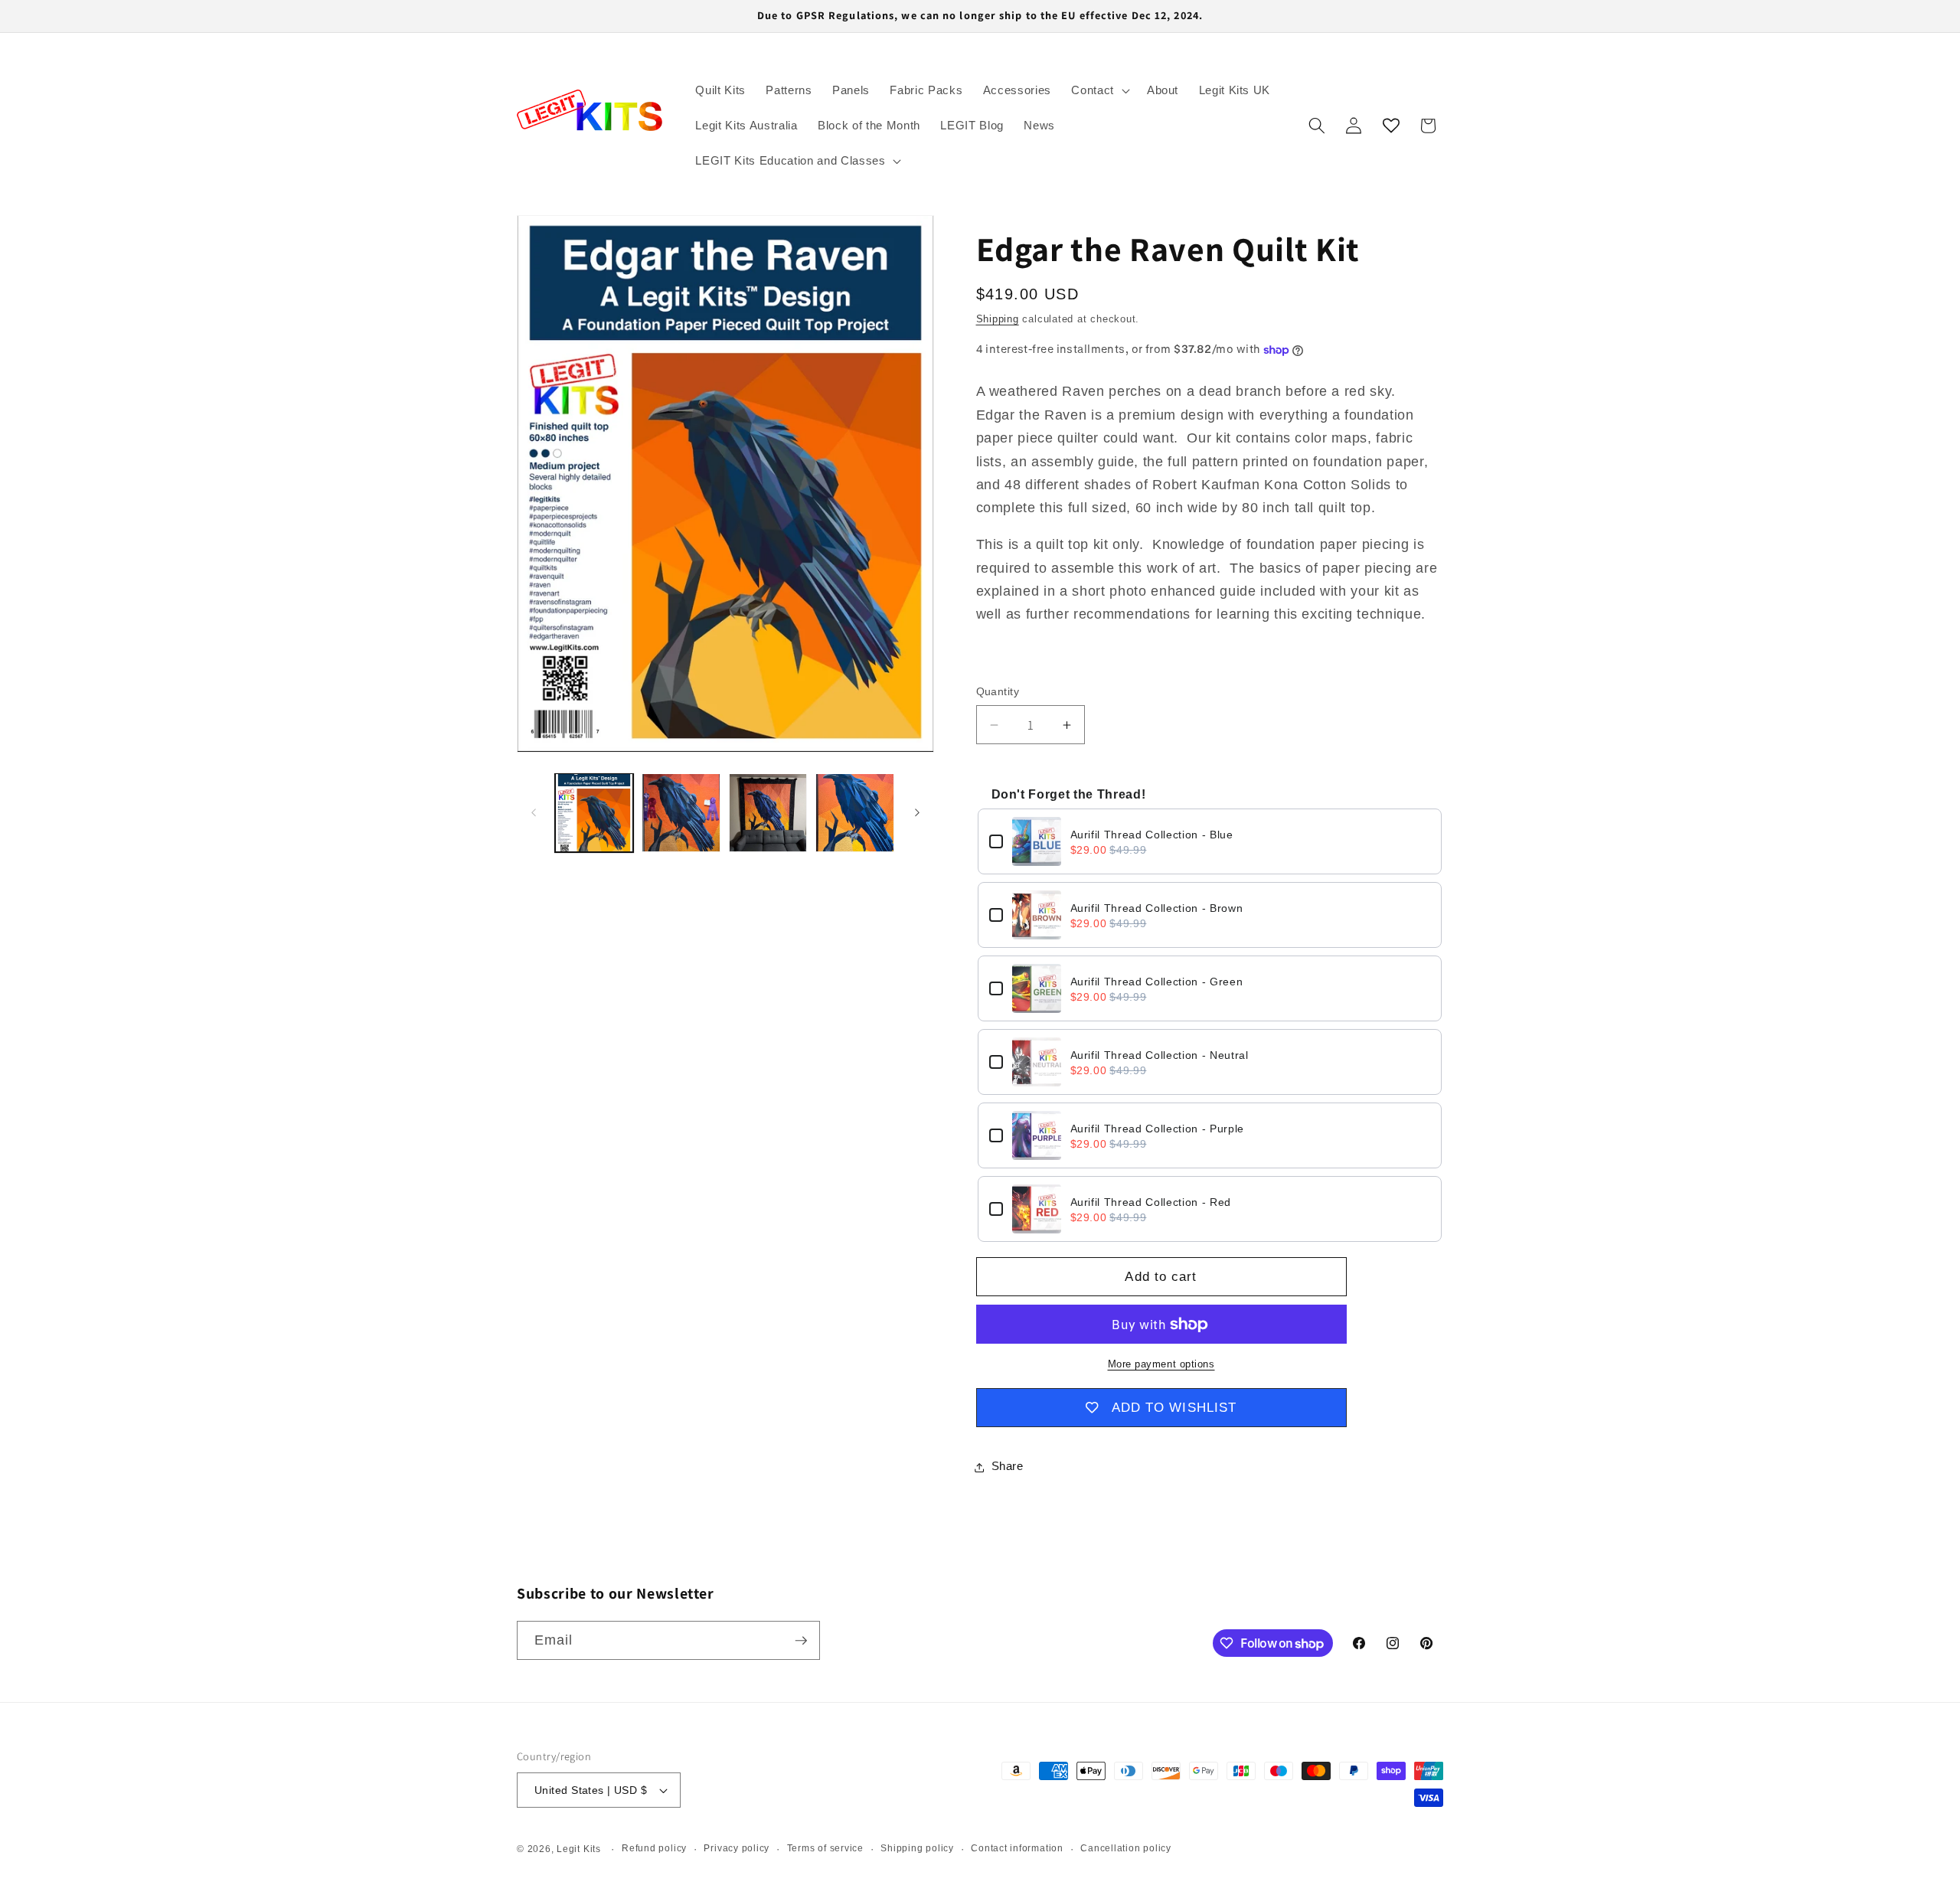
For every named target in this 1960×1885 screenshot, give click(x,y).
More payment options (1161, 1365)
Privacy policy (737, 1848)
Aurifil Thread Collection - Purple (1157, 1129)
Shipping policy (917, 1848)
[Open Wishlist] (1391, 126)
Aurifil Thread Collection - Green (1157, 982)
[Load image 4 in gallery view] (855, 813)
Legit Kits (579, 1849)
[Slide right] (917, 812)
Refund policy (654, 1848)
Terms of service (825, 1848)
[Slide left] (534, 812)
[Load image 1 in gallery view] (595, 813)
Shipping (998, 319)
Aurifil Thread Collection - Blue (1152, 835)
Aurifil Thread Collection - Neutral (1160, 1055)
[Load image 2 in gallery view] (681, 813)
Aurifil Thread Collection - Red (1151, 1202)
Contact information (1017, 1848)
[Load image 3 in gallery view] (768, 813)
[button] (1099, 90)
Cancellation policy (1126, 1848)
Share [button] (1008, 1467)
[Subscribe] (801, 1641)
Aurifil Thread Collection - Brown (1157, 908)
